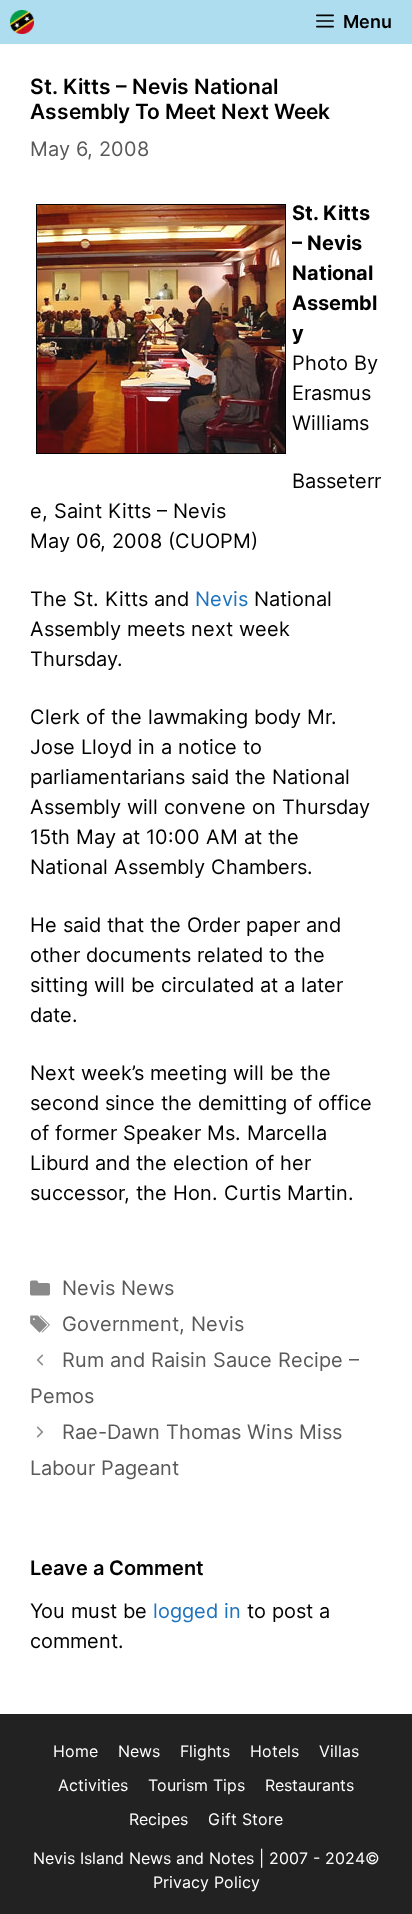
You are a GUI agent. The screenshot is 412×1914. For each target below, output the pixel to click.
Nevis (221, 599)
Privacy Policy (206, 1882)
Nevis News (118, 1288)
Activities (93, 1785)
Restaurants (309, 1785)
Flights (205, 1751)
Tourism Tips (196, 1785)
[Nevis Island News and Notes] (22, 22)
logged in (197, 1611)
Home (75, 1751)
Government (120, 1324)
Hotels (274, 1751)
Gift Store (245, 1819)
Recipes (158, 1819)
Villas (339, 1751)
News (139, 1751)
